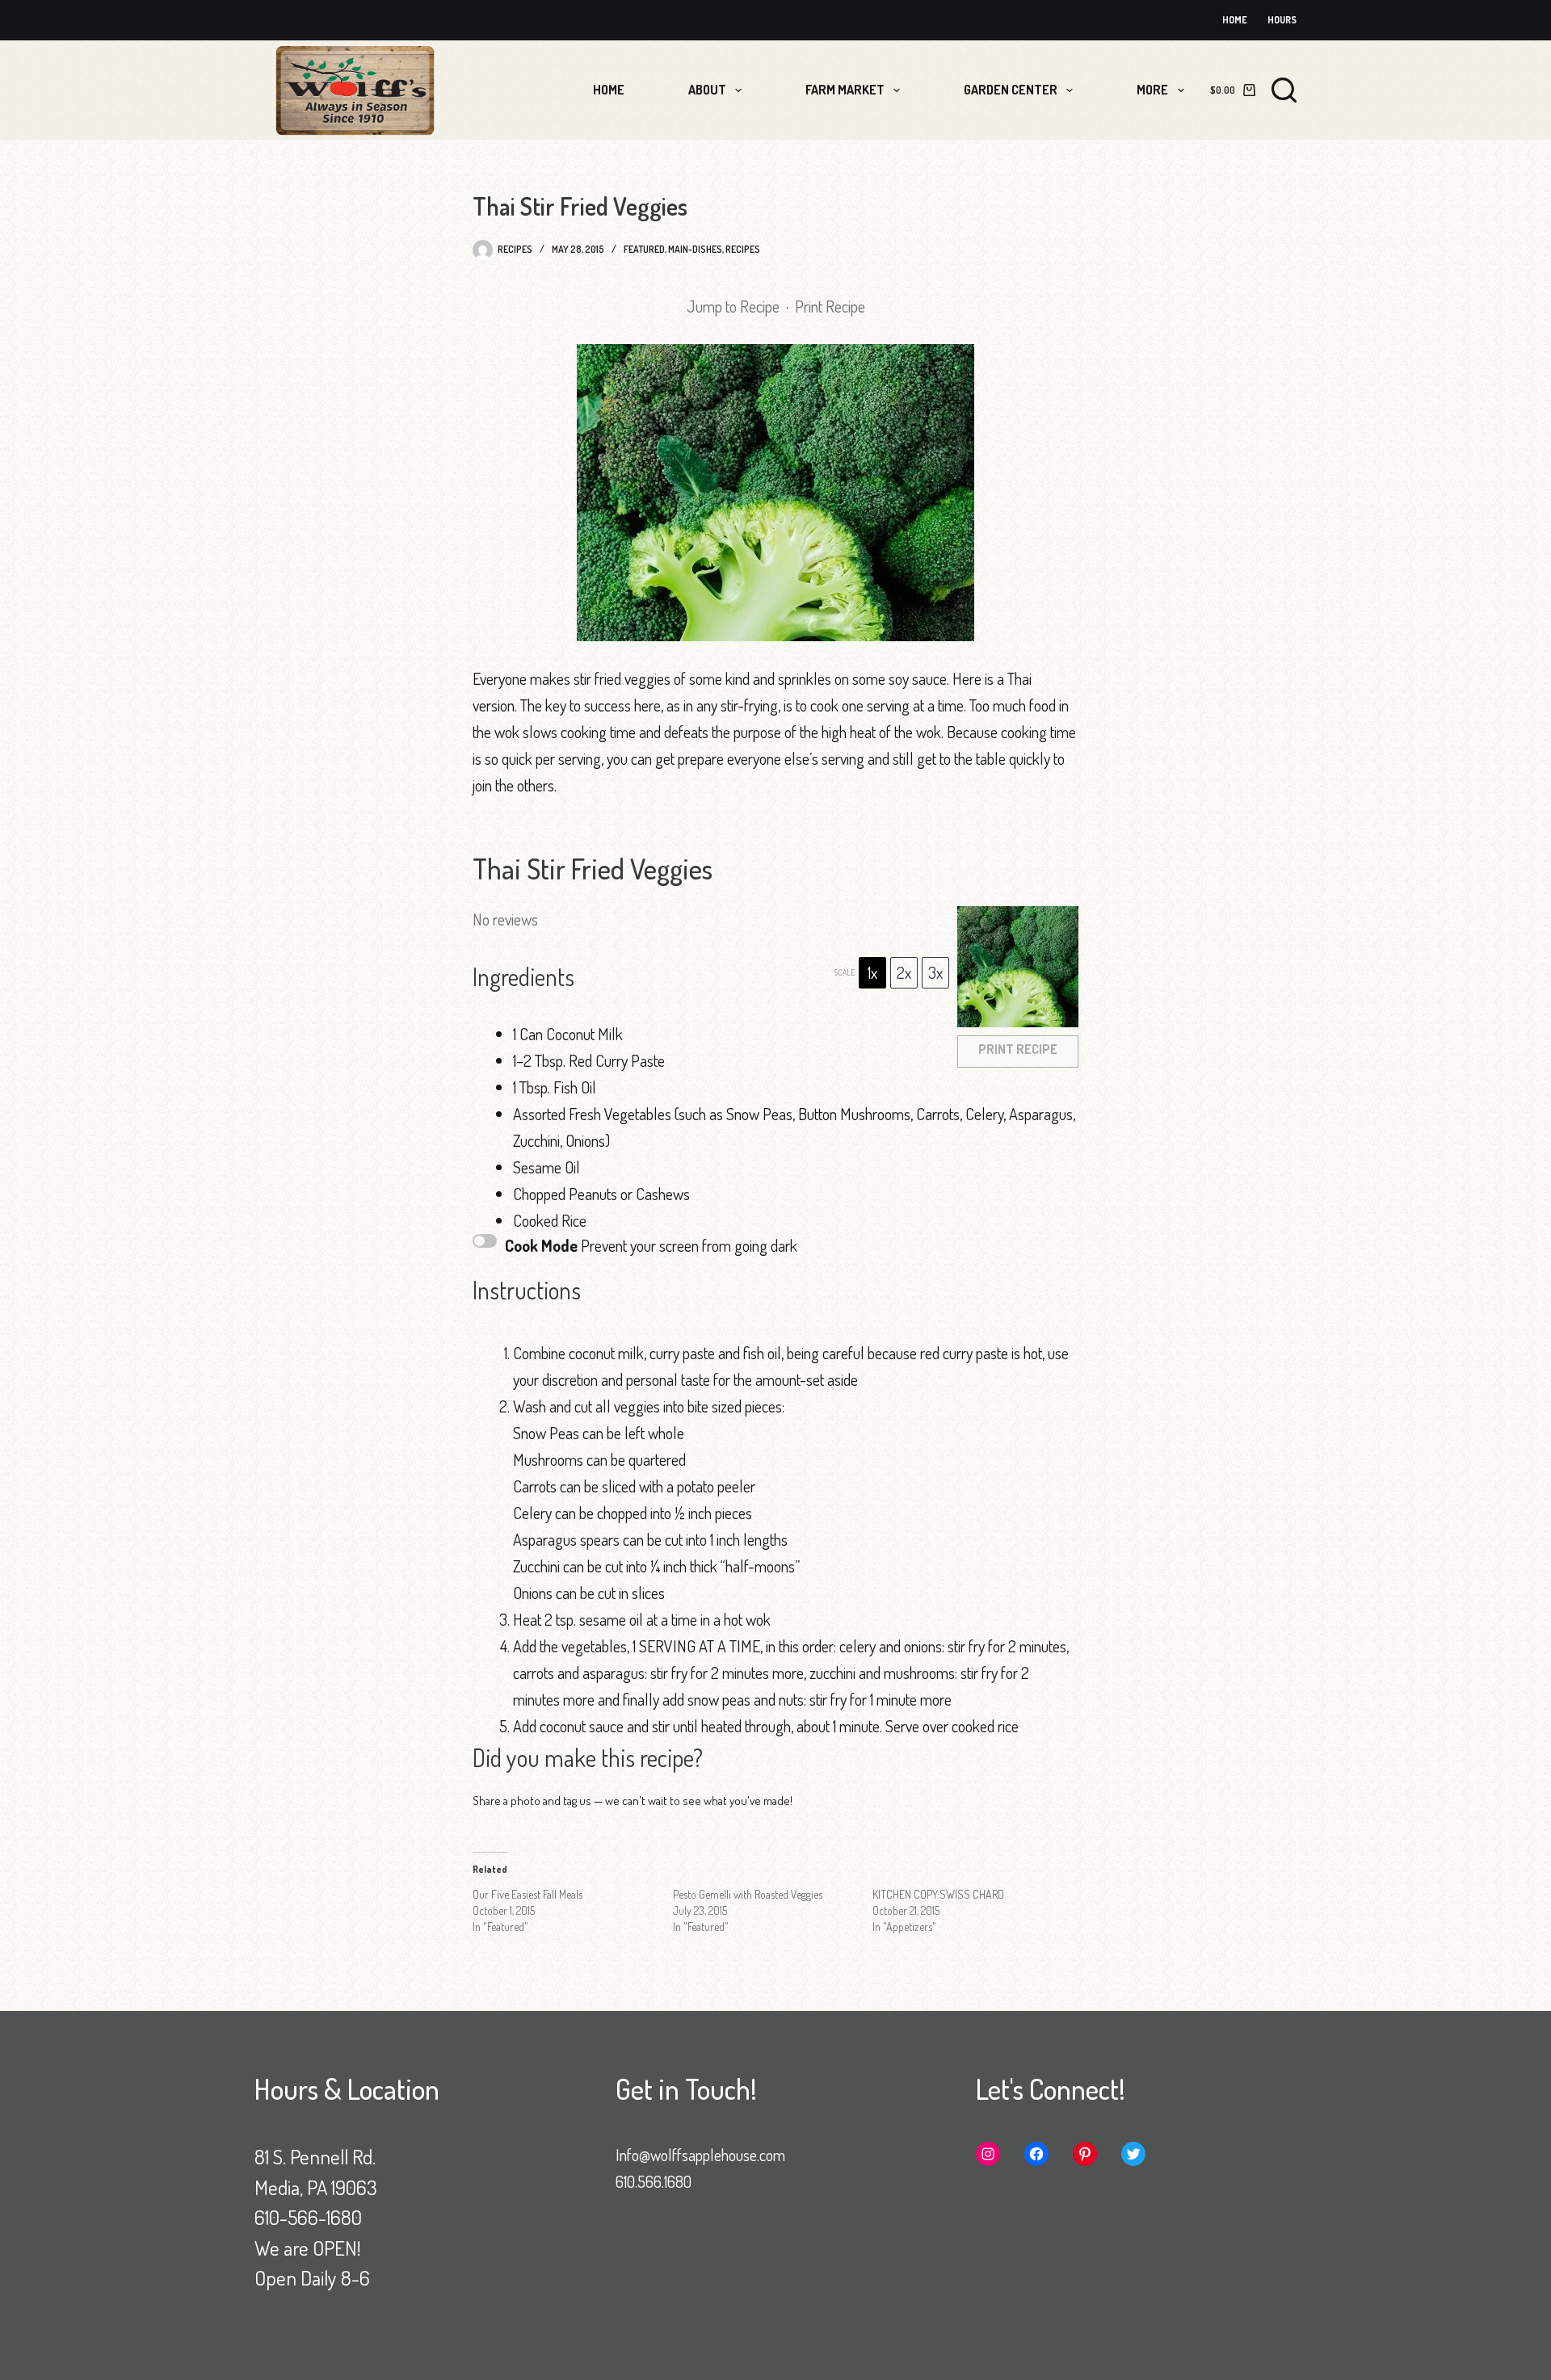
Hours (1282, 20)
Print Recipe (830, 306)
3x (935, 972)
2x (904, 972)
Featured (644, 249)
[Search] (1284, 90)
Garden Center (1011, 90)
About (707, 90)
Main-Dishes (695, 249)
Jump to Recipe (733, 306)
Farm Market (845, 90)
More (1152, 90)
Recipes (743, 249)
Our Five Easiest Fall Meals (528, 1894)
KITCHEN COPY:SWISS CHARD (938, 1894)
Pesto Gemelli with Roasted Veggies (748, 1894)
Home (1235, 20)
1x (872, 972)
